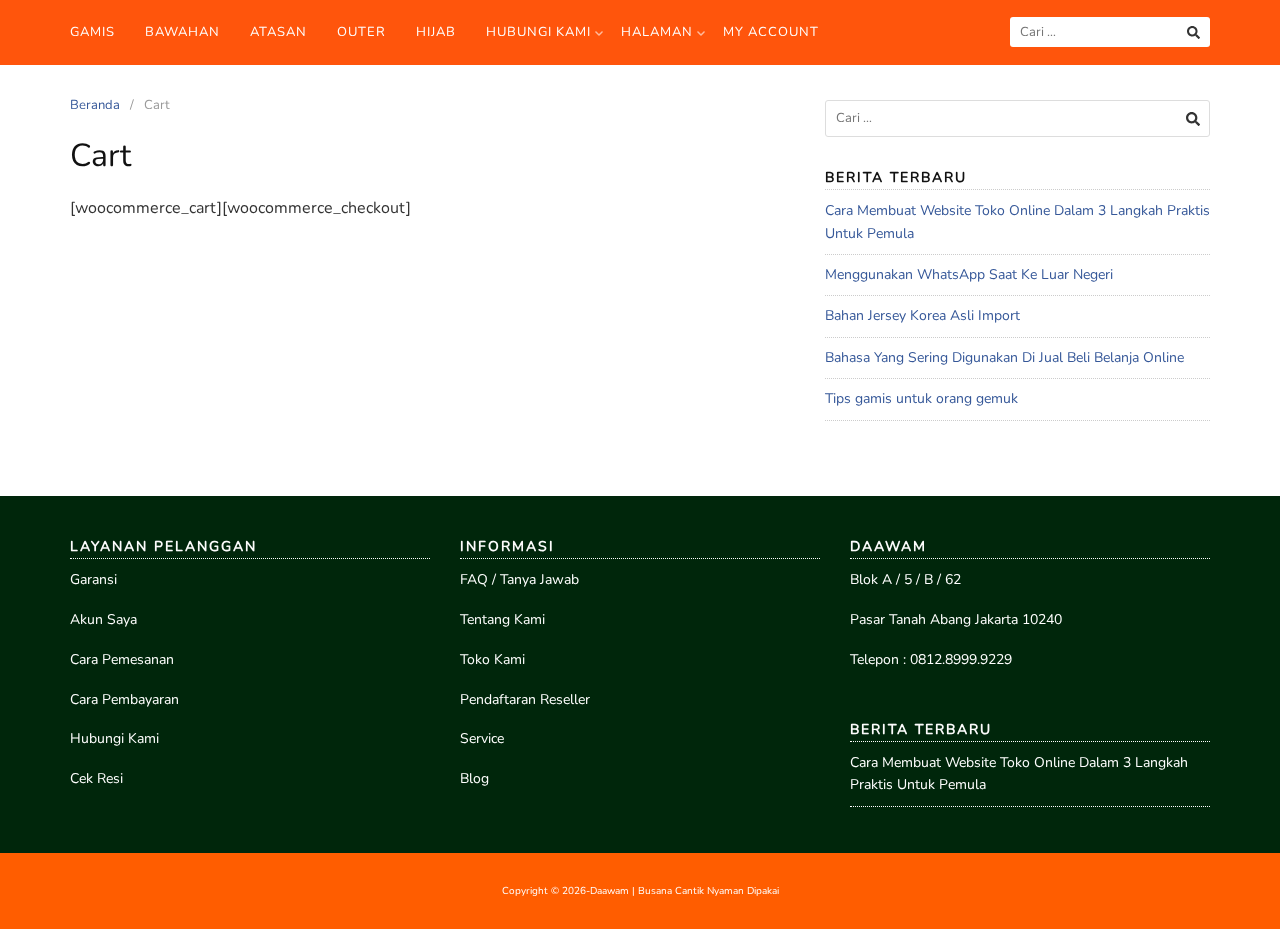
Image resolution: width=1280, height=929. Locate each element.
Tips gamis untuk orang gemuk (921, 398)
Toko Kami (492, 659)
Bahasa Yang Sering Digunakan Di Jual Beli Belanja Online (1004, 357)
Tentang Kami (502, 619)
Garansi (93, 579)
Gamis (92, 32)
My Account (771, 32)
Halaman (657, 32)
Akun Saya (103, 619)
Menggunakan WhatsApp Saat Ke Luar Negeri (969, 274)
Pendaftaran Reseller (525, 699)
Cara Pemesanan (122, 659)
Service (482, 738)
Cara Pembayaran (124, 699)
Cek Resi (96, 778)
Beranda (95, 105)
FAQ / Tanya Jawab (519, 579)
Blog (474, 778)
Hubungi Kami (538, 32)
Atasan (278, 32)
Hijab (436, 32)
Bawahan (182, 32)
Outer (361, 32)
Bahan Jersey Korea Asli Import (922, 315)
